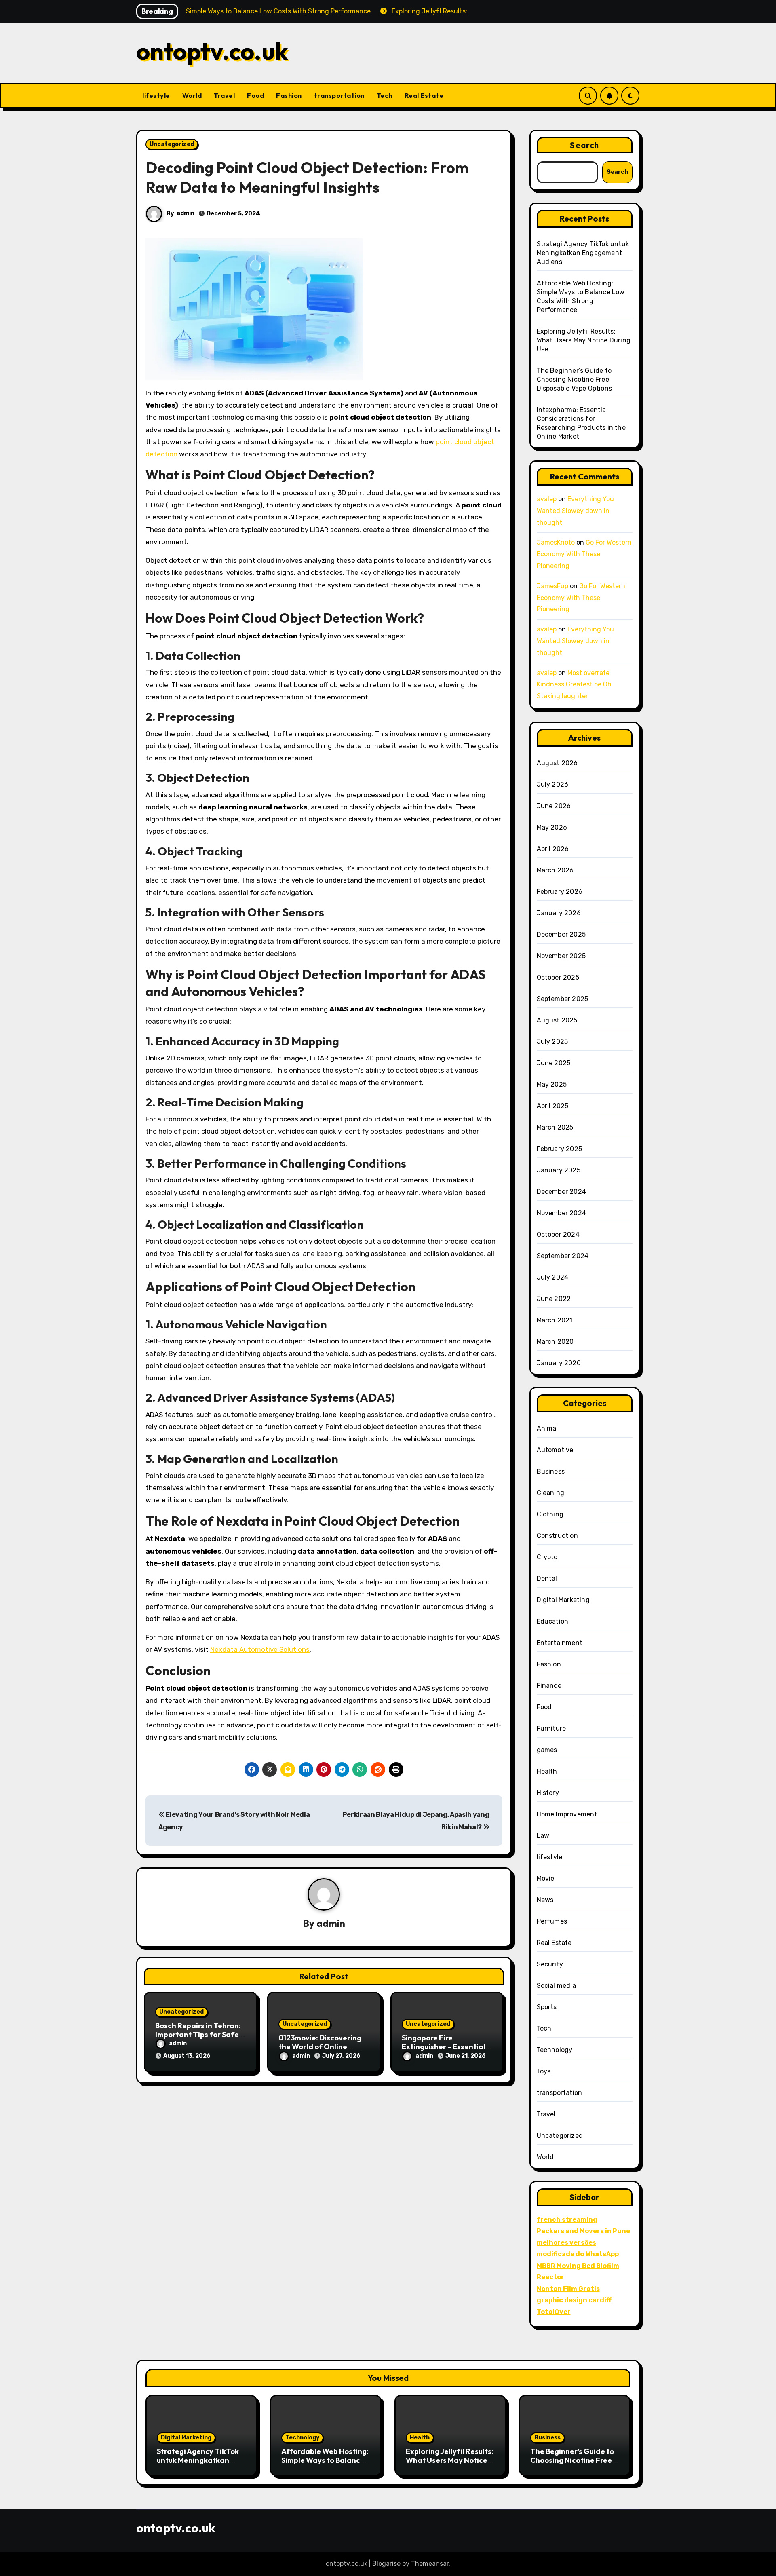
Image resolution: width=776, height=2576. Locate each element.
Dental (547, 1578)
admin (186, 213)
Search (584, 145)
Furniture (551, 1728)
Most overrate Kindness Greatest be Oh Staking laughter (574, 685)
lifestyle (156, 95)
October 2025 (558, 977)
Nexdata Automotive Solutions (260, 1649)
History (548, 1793)
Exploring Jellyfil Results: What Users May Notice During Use (584, 340)
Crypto (547, 1557)
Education (553, 1621)
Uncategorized (172, 144)
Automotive (555, 1450)
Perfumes (552, 1921)
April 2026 (553, 849)
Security (550, 1964)
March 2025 (555, 1127)
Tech (385, 95)
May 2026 (552, 827)
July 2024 (553, 1277)
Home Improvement (567, 1814)
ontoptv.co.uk (212, 51)
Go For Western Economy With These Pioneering (584, 554)
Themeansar (430, 2564)
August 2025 (557, 1020)
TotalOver (554, 2312)
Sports (547, 2007)
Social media (556, 1986)
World (192, 95)
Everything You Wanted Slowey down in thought (575, 511)
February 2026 (560, 892)
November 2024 (562, 1213)
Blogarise (386, 2564)
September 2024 (563, 1256)
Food (255, 95)
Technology (555, 2050)
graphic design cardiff (574, 2300)
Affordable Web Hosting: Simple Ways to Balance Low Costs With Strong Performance (325, 2464)
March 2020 (555, 1342)
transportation (339, 95)
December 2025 (561, 934)
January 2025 (559, 1170)
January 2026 (559, 913)
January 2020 (559, 1363)
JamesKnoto (556, 542)
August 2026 (557, 763)
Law (543, 1836)
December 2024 (562, 1192)
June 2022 (554, 1299)
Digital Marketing (563, 1600)
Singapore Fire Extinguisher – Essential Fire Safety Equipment (444, 2046)
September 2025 (563, 999)
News (545, 1900)
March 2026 (555, 870)
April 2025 (553, 1106)
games (547, 1750)
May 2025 (552, 1084)
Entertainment (560, 1643)
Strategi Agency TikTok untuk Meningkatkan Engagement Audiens (583, 253)
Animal (547, 1428)
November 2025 (561, 956)
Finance (549, 1686)
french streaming (567, 2220)
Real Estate (424, 95)
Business (551, 1471)
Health (547, 1771)
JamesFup (552, 586)
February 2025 (560, 1149)
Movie (546, 1878)
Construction (557, 1536)
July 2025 (552, 1042)
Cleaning (551, 1493)
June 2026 (554, 806)
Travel (224, 95)
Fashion (289, 95)
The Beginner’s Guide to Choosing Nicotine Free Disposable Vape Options (575, 379)
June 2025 (554, 1063)
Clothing (550, 1514)
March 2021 (555, 1320)
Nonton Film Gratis (568, 2289)
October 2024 (558, 1234)
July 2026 (553, 784)
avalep (547, 499)
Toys (544, 2071)
